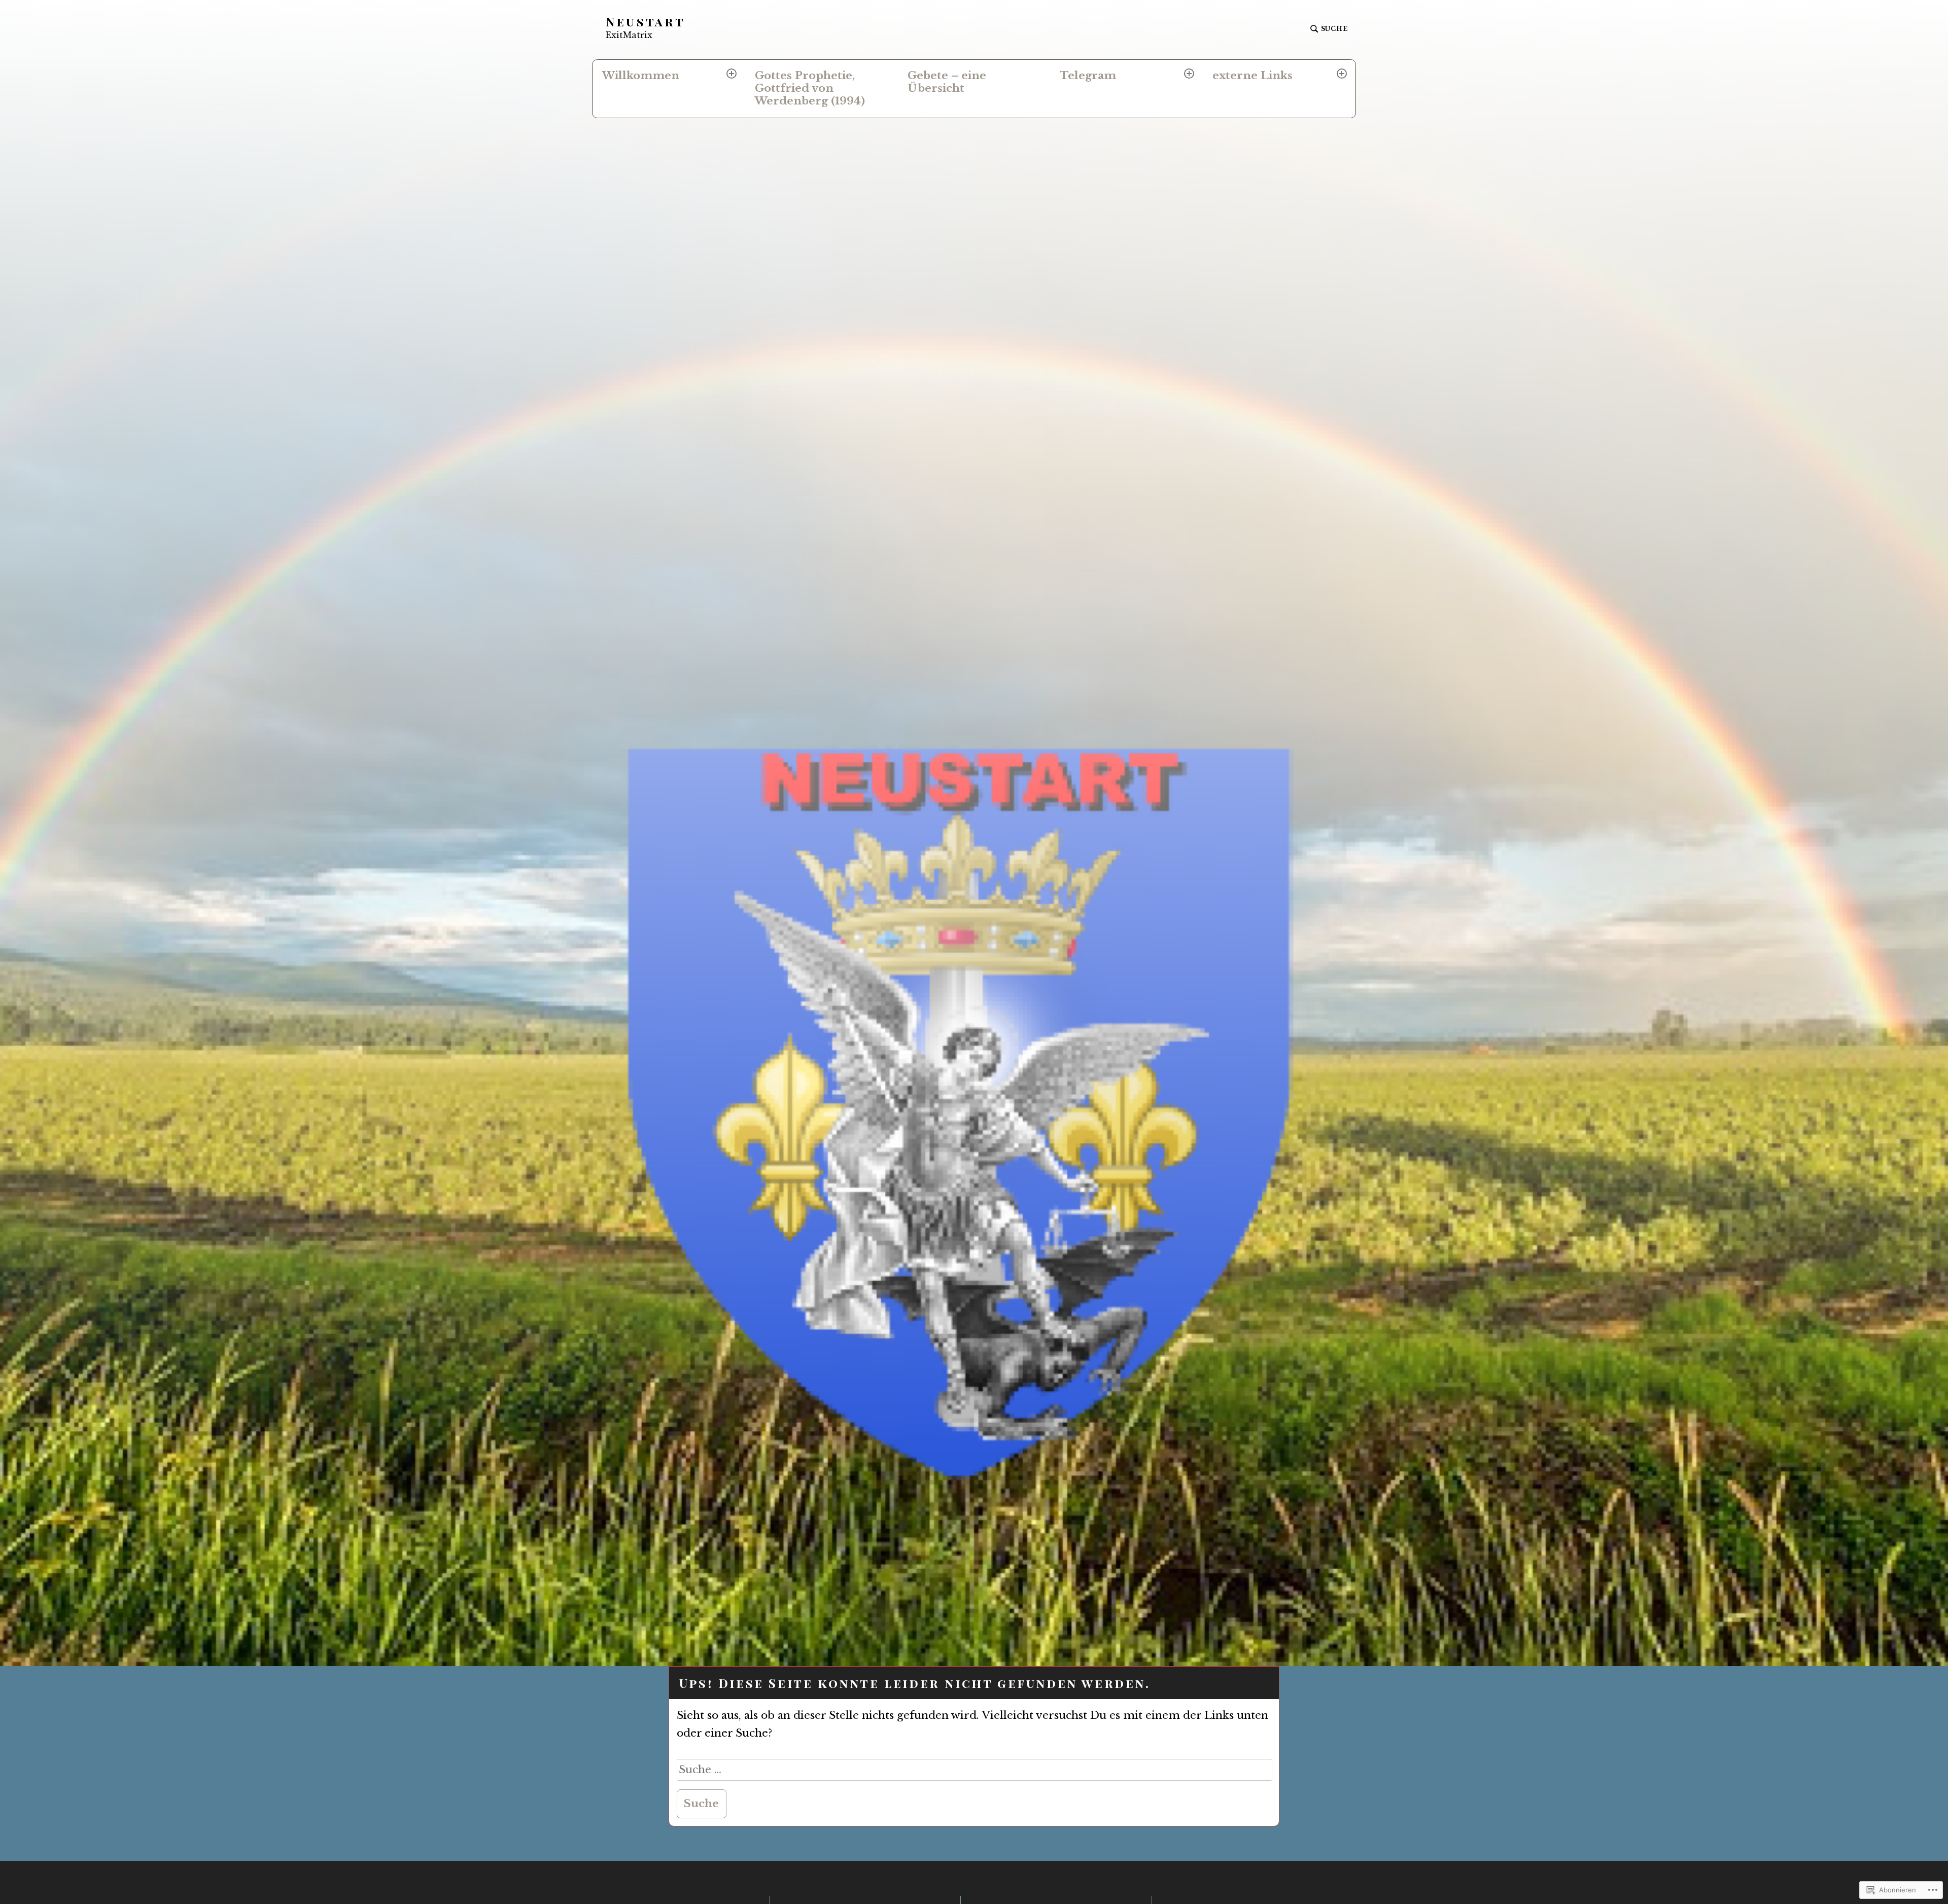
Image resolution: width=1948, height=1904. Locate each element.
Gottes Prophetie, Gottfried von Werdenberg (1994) (810, 88)
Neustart (646, 22)
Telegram (1088, 76)
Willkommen (641, 76)
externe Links (1253, 76)
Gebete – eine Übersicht (947, 82)
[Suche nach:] (975, 1770)
